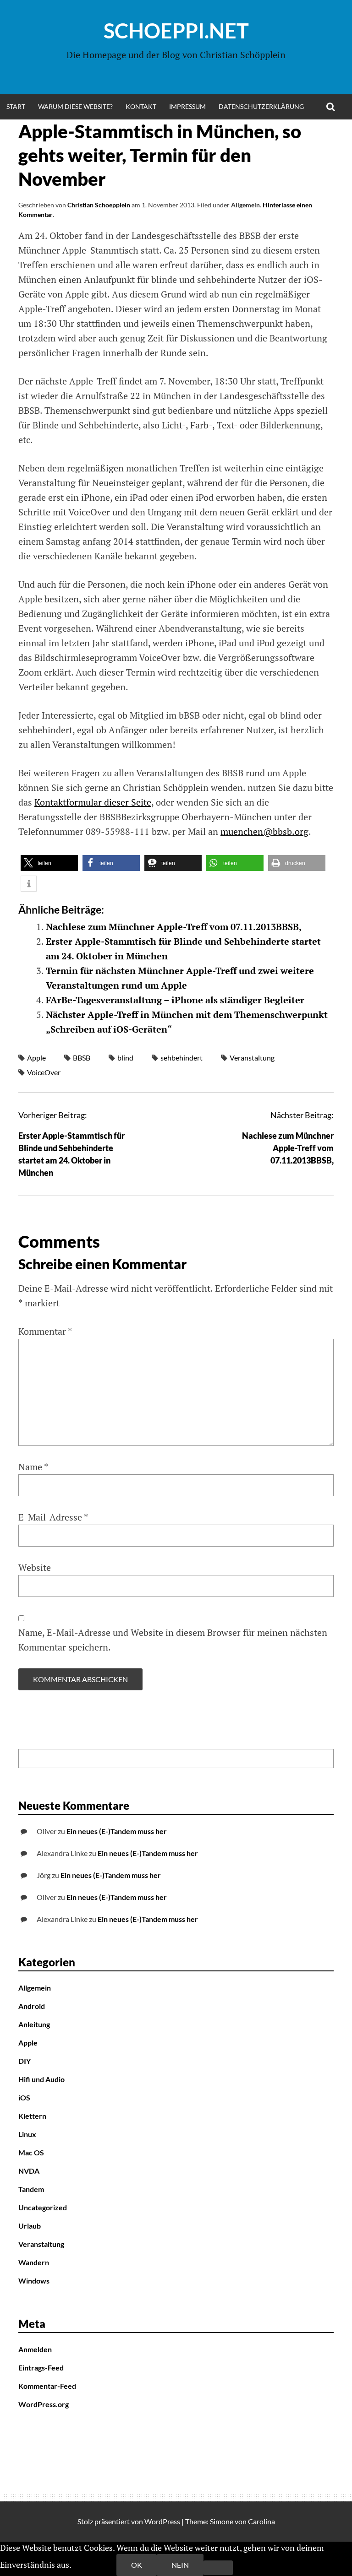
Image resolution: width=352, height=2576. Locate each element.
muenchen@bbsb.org (264, 831)
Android (32, 2006)
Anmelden (35, 2349)
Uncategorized (43, 2207)
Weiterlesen (95, 2565)
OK (137, 2565)
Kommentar (45, 1331)
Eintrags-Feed (41, 2368)
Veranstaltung (252, 1058)
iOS (24, 2097)
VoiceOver (44, 1072)
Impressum (187, 106)
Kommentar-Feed (47, 2386)
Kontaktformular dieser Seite (93, 802)
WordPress (162, 2521)
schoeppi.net (176, 31)
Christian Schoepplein (99, 205)
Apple (36, 1058)
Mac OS (31, 2152)
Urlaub (30, 2226)
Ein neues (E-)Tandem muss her (117, 1831)
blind (125, 1058)
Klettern (32, 2116)
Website (35, 1567)
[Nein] (218, 2568)
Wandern (34, 2262)
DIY (25, 2061)
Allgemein (245, 205)
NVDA (29, 2171)
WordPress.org (44, 2404)
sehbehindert (181, 1058)
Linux (27, 2134)
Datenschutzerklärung (261, 106)
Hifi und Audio (41, 2079)
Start (16, 106)
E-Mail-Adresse (53, 1517)
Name (33, 1467)
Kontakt (141, 106)
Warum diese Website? (75, 106)
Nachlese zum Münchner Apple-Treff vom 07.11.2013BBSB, (174, 927)
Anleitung (34, 2024)
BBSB (82, 1058)
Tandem (31, 2189)
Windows (34, 2281)
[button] (49, 863)
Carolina (261, 2521)
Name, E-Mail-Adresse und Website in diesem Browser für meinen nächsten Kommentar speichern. (173, 1640)
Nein (180, 2565)
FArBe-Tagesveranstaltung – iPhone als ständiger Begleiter (175, 1000)
